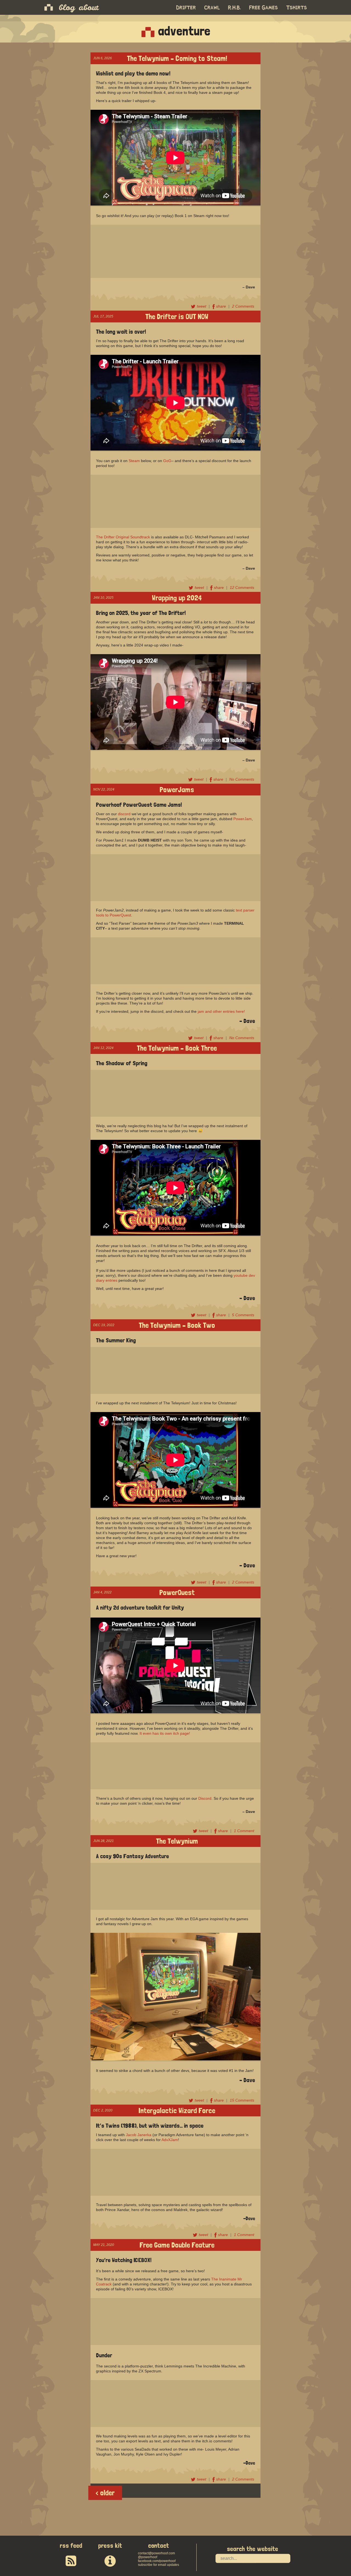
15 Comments (242, 2100)
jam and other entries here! (221, 1011)
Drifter (186, 8)
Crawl (212, 8)
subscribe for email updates (158, 2565)
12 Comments (242, 587)
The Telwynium (177, 1840)
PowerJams (177, 789)
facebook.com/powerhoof (157, 2561)
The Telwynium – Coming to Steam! (177, 58)
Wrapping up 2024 (177, 597)
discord (124, 814)
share (222, 306)
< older (105, 2493)
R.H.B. (235, 8)
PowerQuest (177, 1592)
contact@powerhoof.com (156, 2553)
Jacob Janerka (139, 2135)
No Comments (242, 779)
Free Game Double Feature (177, 2244)
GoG (167, 461)
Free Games (264, 8)
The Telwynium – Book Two (177, 1325)
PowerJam (243, 819)
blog (67, 7)
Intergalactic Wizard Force (177, 2110)
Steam (134, 461)
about (89, 7)
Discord (205, 1798)
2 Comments (243, 306)
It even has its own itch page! (165, 1733)
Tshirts (297, 8)
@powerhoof (148, 2557)
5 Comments (243, 1315)
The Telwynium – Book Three (177, 1047)
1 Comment (244, 1831)
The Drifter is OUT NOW (177, 316)
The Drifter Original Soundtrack (123, 537)
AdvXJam (170, 2140)
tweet (202, 306)
